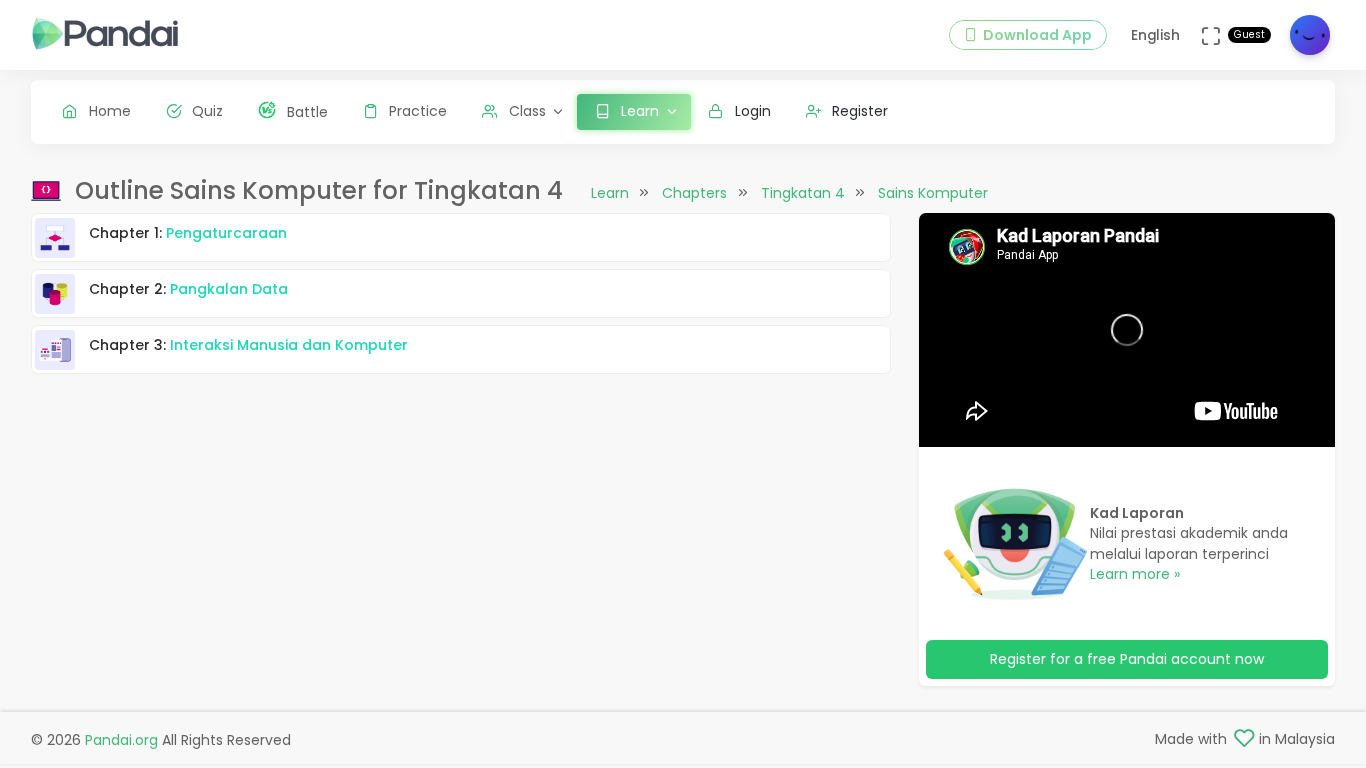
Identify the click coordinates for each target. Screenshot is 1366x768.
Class (527, 111)
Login (753, 111)
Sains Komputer (933, 193)
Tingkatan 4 (803, 193)
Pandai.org (121, 740)
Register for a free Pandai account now (1127, 659)
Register (860, 111)
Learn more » (1135, 574)
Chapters (694, 193)
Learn (610, 193)
